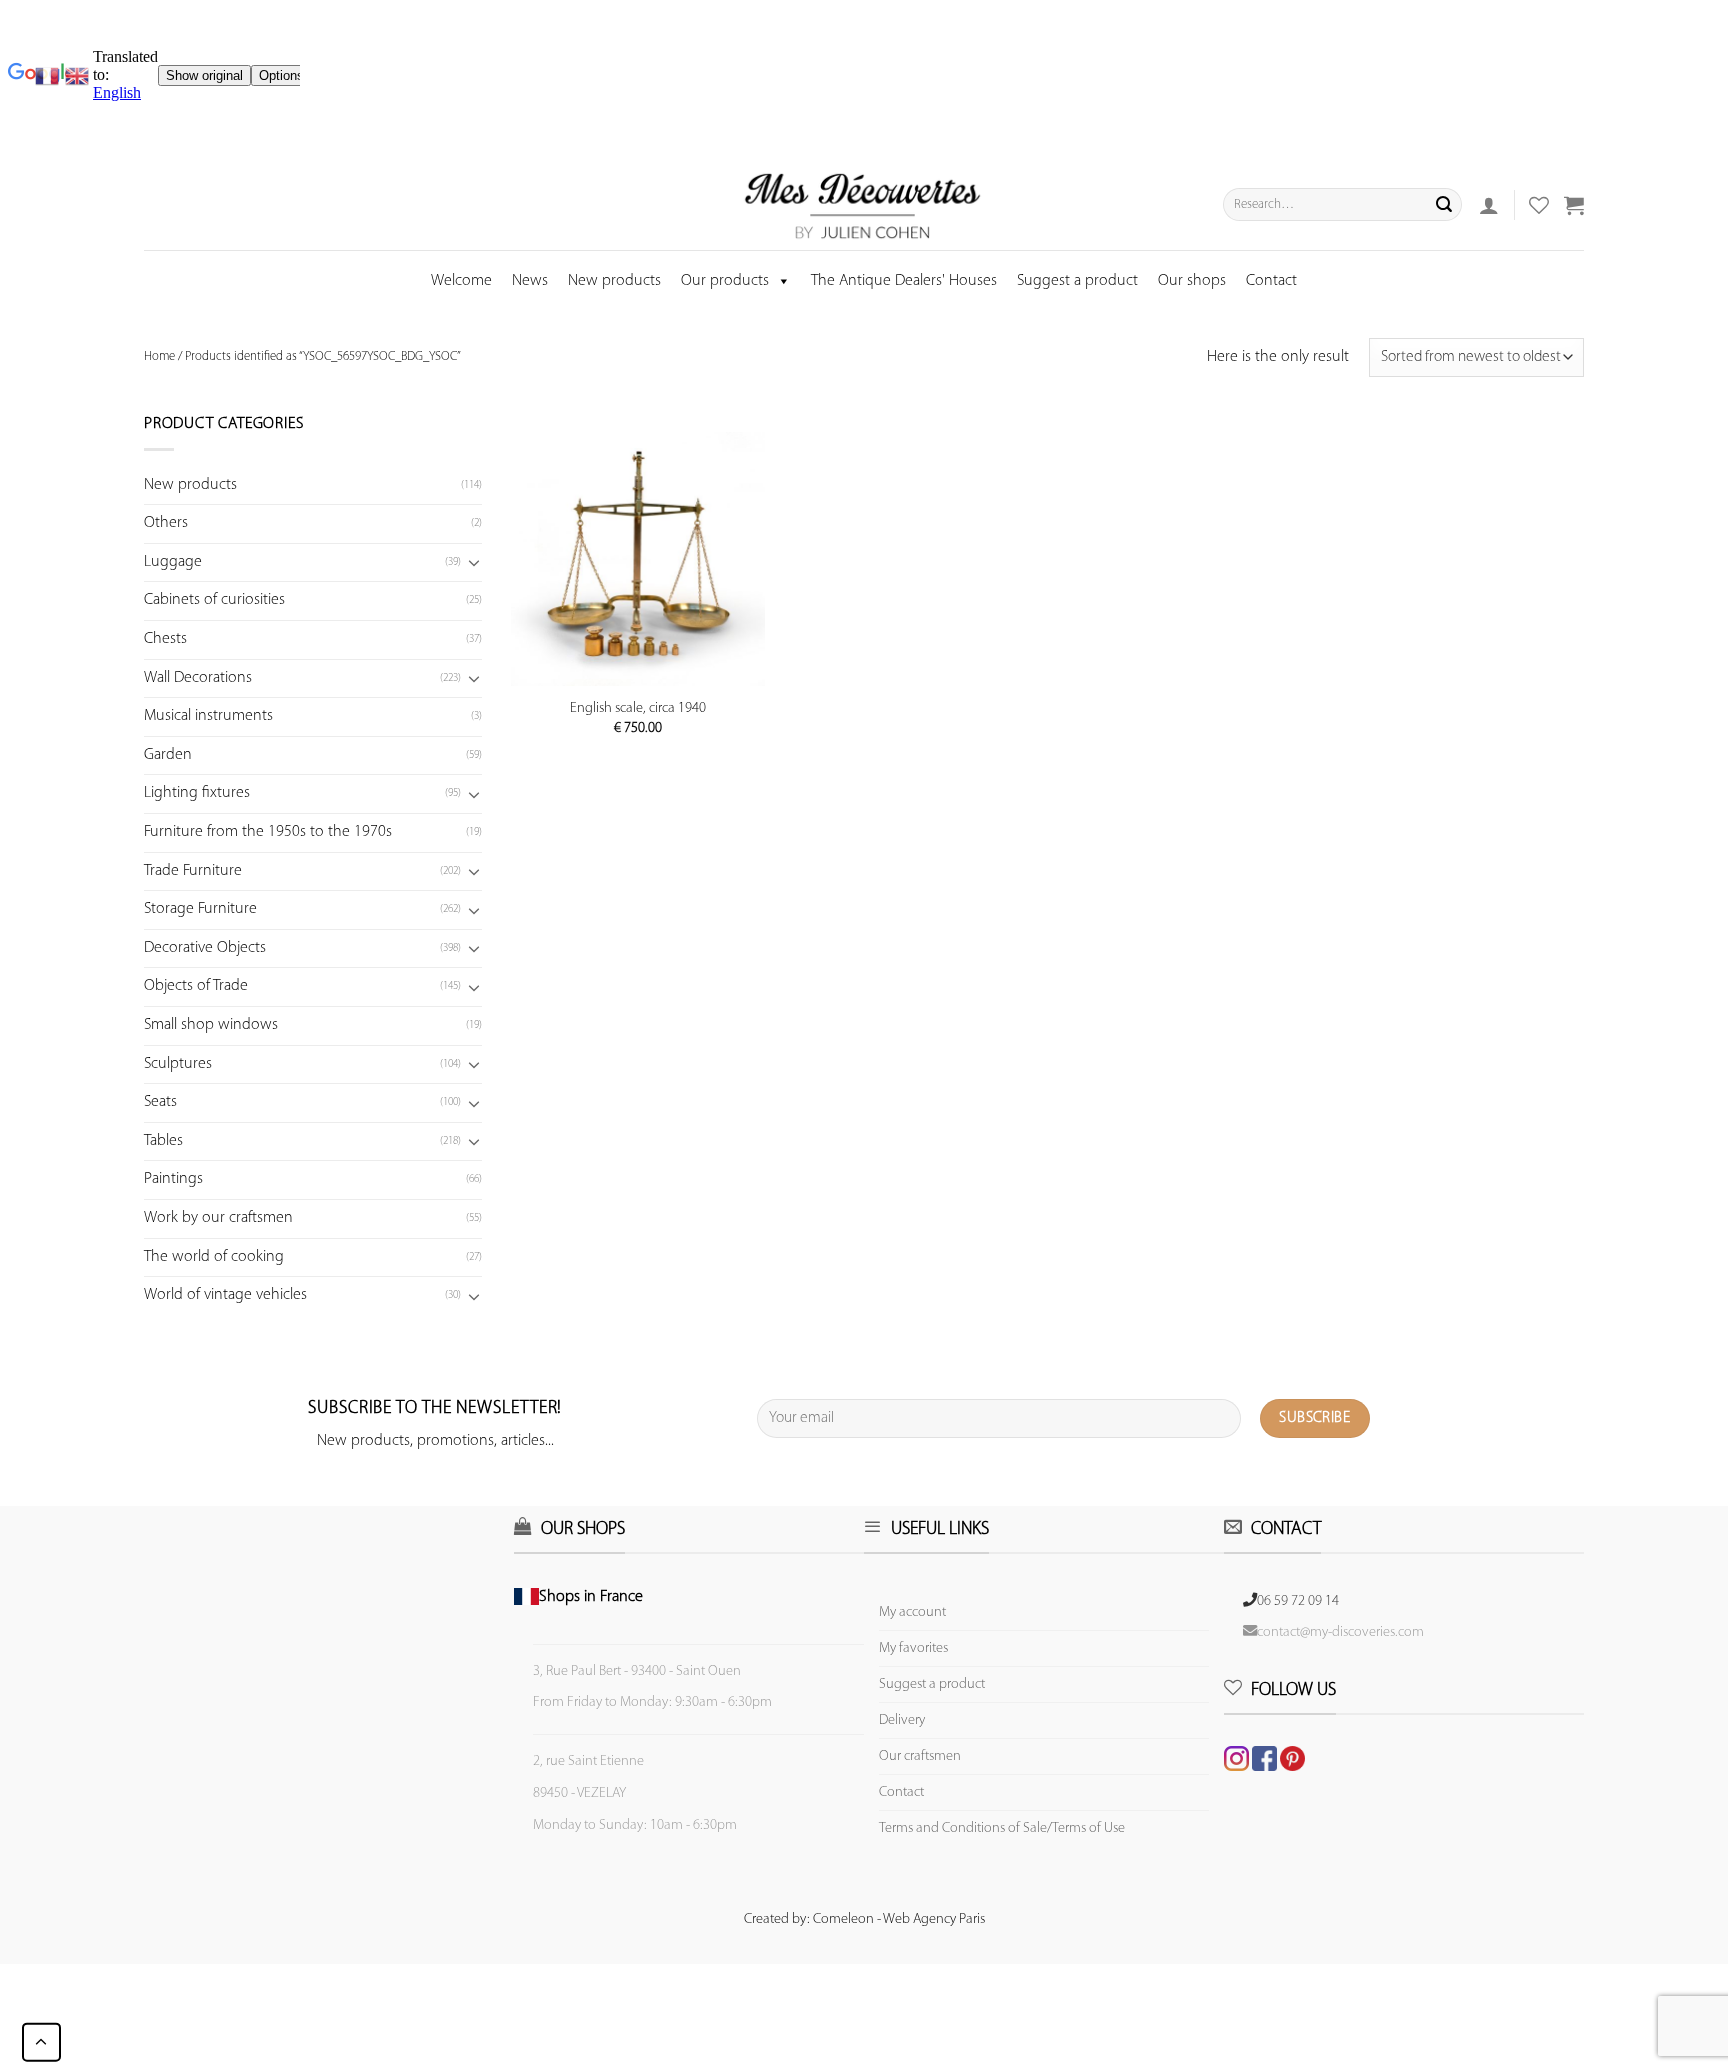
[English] (77, 76)
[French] (50, 76)
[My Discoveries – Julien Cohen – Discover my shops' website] (863, 205)
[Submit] (1444, 205)
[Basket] (1574, 205)
